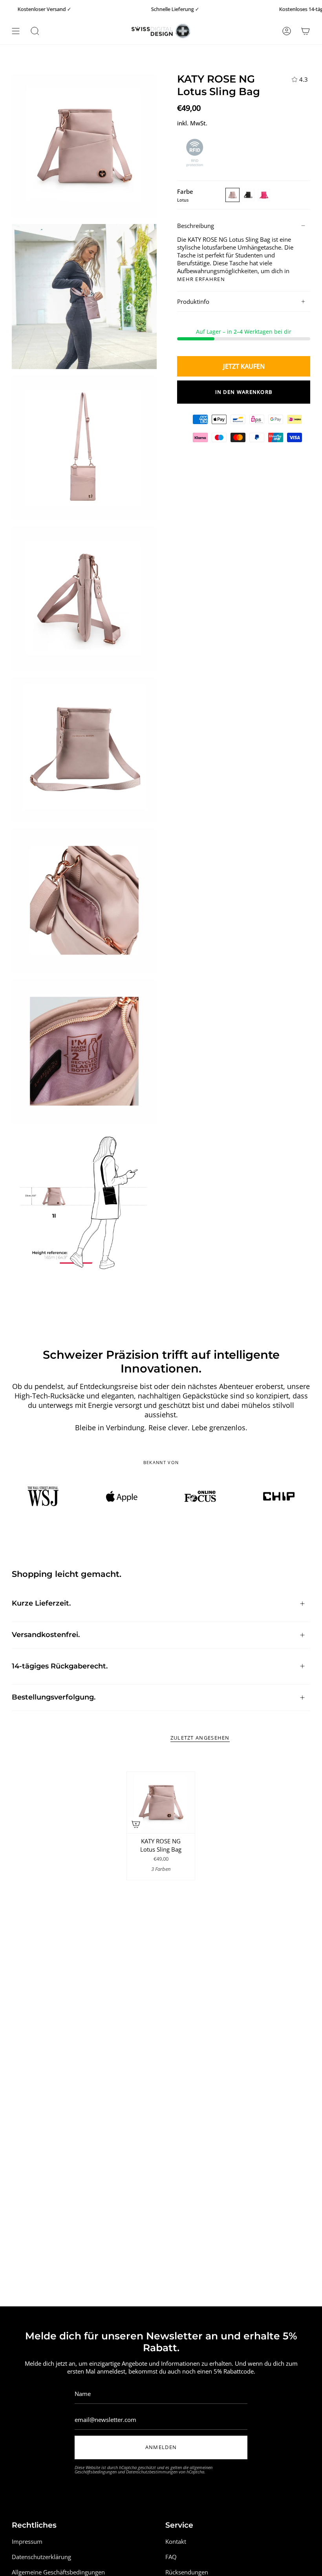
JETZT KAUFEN (244, 366)
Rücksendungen (187, 2572)
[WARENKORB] (306, 31)
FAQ (171, 2557)
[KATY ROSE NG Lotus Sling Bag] (161, 1802)
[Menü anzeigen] (16, 31)
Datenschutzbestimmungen (152, 2472)
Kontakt (176, 2541)
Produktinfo (193, 301)
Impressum (27, 2541)
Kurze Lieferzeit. (41, 1603)
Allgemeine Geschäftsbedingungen (58, 2572)
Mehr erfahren (201, 279)
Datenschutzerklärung (41, 2557)
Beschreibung (196, 226)
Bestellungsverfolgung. (54, 1697)
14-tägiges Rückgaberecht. (60, 1666)
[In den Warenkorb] (136, 1824)
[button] (35, 31)
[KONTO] (287, 31)
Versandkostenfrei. (46, 1635)
